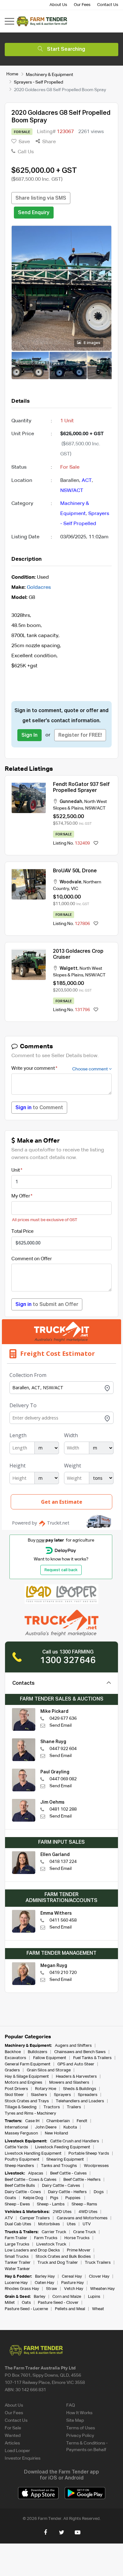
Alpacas (36, 2173)
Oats (26, 2303)
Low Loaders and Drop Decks (32, 2250)
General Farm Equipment (28, 2064)
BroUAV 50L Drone (75, 871)
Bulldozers (38, 2052)
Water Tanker (17, 2269)
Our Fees (82, 5)
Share (48, 142)
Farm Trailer (16, 2238)
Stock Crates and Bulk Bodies (63, 2257)
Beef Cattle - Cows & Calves (31, 2180)
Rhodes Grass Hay (22, 2289)
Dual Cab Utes (18, 2224)
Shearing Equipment (65, 2160)
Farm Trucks (46, 2238)
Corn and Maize (67, 2297)
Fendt (82, 2121)
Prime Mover (79, 2250)
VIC (75, 889)
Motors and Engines (23, 2083)
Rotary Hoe (46, 2089)
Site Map (75, 2421)
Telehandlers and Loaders (80, 2101)
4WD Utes (88, 2212)
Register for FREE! (80, 735)
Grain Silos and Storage (49, 2070)
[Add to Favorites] (96, 843)
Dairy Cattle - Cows (23, 2192)
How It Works (79, 2413)
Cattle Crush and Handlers (75, 2141)
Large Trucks (17, 2244)
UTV (87, 2224)
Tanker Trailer (18, 2263)
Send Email (61, 1725)
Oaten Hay (44, 2283)
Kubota (70, 2127)
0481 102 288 (63, 1809)
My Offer (21, 1196)
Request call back (61, 1570)
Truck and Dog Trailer (58, 2263)
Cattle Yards (16, 2147)
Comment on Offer (32, 1259)
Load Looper (17, 2451)
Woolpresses (96, 2166)
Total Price (23, 1231)
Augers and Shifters (73, 2046)
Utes (71, 2224)
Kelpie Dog (33, 2198)
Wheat (98, 2309)
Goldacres (39, 588)
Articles (12, 2443)
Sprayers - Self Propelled (38, 82)
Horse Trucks (77, 2238)
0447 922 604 (63, 1749)
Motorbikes (49, 2224)
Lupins (94, 2297)
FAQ (71, 2405)
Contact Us (108, 5)
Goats (10, 2198)
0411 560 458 (63, 1920)
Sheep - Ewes (17, 2204)
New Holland (56, 2133)
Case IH (32, 2121)
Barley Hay (45, 2277)
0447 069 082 (63, 1779)
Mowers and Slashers (69, 2083)
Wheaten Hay (102, 2289)
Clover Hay (99, 2277)
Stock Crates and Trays (27, 2101)
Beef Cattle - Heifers (82, 2180)
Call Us (25, 152)
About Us (58, 5)
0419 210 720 (63, 1973)
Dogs (99, 2192)
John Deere (46, 2127)
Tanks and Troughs (59, 2166)
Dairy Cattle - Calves (61, 2186)
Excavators (15, 2058)
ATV (9, 2218)
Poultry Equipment (22, 2160)
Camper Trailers (35, 2218)
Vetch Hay (74, 2289)
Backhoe (13, 2052)
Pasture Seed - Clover (58, 2303)
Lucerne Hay (16, 2283)
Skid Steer (14, 2095)
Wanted (13, 2436)
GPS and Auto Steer (76, 2064)
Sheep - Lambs (51, 2204)
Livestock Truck (51, 2244)
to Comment (39, 1108)
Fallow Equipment (50, 2058)
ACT (87, 481)
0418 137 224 (63, 1862)
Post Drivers (16, 2089)
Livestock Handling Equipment (33, 2154)
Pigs (54, 2198)
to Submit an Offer (47, 1305)
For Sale (13, 2428)
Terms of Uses (81, 2428)
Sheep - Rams (84, 2204)
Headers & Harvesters (76, 2077)
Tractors (52, 2107)
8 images (91, 343)
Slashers (39, 2095)
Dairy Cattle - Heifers (67, 2192)
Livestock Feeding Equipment (63, 2147)
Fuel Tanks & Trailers (92, 2058)
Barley (40, 2297)
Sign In (29, 735)
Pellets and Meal (70, 2309)
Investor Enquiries (23, 2458)
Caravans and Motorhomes (82, 2218)
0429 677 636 (63, 1718)
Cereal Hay (72, 2277)
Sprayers (62, 2095)
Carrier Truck (54, 2232)
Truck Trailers (98, 2263)
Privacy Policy (80, 2436)
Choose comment (91, 1069)
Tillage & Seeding (21, 2107)
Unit (16, 1170)
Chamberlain (58, 2121)
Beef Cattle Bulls (20, 2186)
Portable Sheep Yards (89, 2154)
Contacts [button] (23, 1683)
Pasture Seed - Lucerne (26, 2309)
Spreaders (88, 2095)
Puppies (73, 2198)
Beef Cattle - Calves (68, 2173)
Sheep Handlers (19, 2166)
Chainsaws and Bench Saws (80, 2052)
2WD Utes (62, 2212)
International (16, 2127)
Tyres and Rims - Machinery (30, 2113)
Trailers (74, 2107)
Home (12, 74)
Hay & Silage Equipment (27, 2077)
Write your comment (33, 1068)
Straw (52, 2289)
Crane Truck (85, 2232)
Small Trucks (17, 2257)
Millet (10, 2303)
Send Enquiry (34, 213)
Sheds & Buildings (80, 2089)
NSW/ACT (72, 491)
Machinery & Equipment (50, 74)
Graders (12, 2070)
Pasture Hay (73, 2283)
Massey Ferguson (21, 2133)
